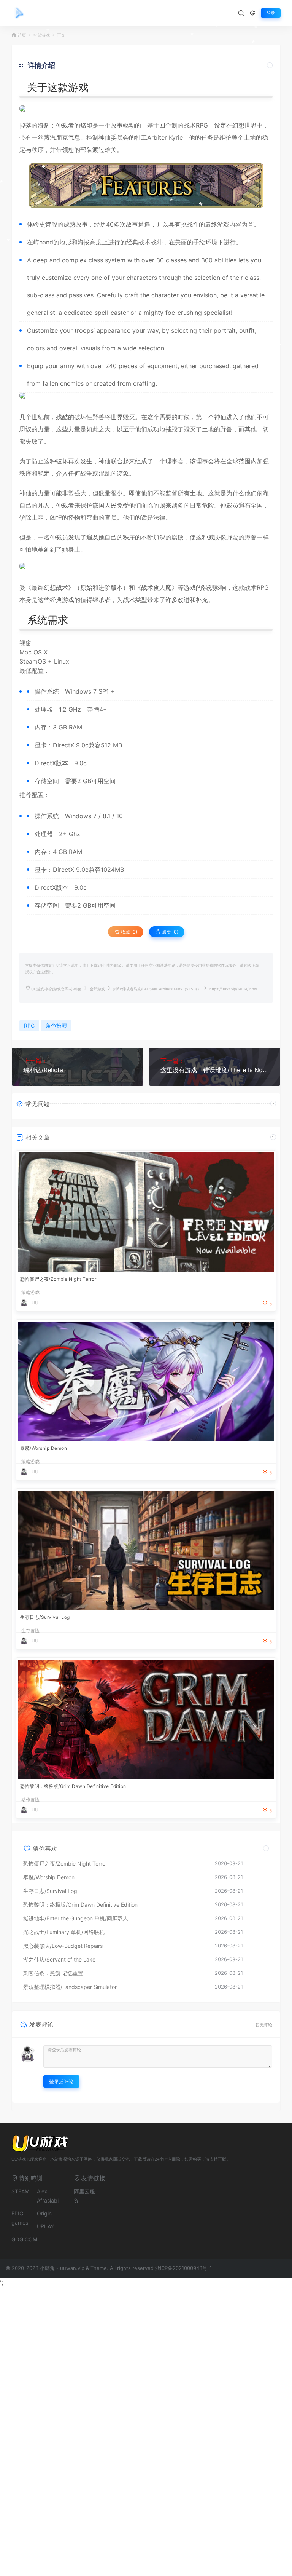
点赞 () (170, 932)
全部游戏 (97, 989)
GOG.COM (24, 2239)
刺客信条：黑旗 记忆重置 (53, 1973)
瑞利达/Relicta (43, 1070)
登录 (271, 13)
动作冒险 (30, 1800)
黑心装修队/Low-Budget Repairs (63, 1946)
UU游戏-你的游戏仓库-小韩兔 (56, 989)
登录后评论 (61, 2081)
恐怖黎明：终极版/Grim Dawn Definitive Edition (73, 1786)
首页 (22, 35)
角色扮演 (56, 1025)
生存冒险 (30, 1631)
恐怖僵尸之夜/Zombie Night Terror (58, 1279)
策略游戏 (30, 1293)
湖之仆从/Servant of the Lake (59, 1959)
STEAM (20, 2191)
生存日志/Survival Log (45, 1617)
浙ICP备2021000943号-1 (183, 2268)
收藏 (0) (129, 932)
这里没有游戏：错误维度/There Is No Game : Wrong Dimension (215, 1070)
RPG (202, 125)
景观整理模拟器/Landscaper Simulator (70, 1987)
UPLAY (45, 2226)
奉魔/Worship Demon (44, 1448)
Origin (44, 2213)
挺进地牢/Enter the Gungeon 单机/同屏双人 (76, 1918)
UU (35, 1303)
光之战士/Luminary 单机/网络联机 (64, 1932)
